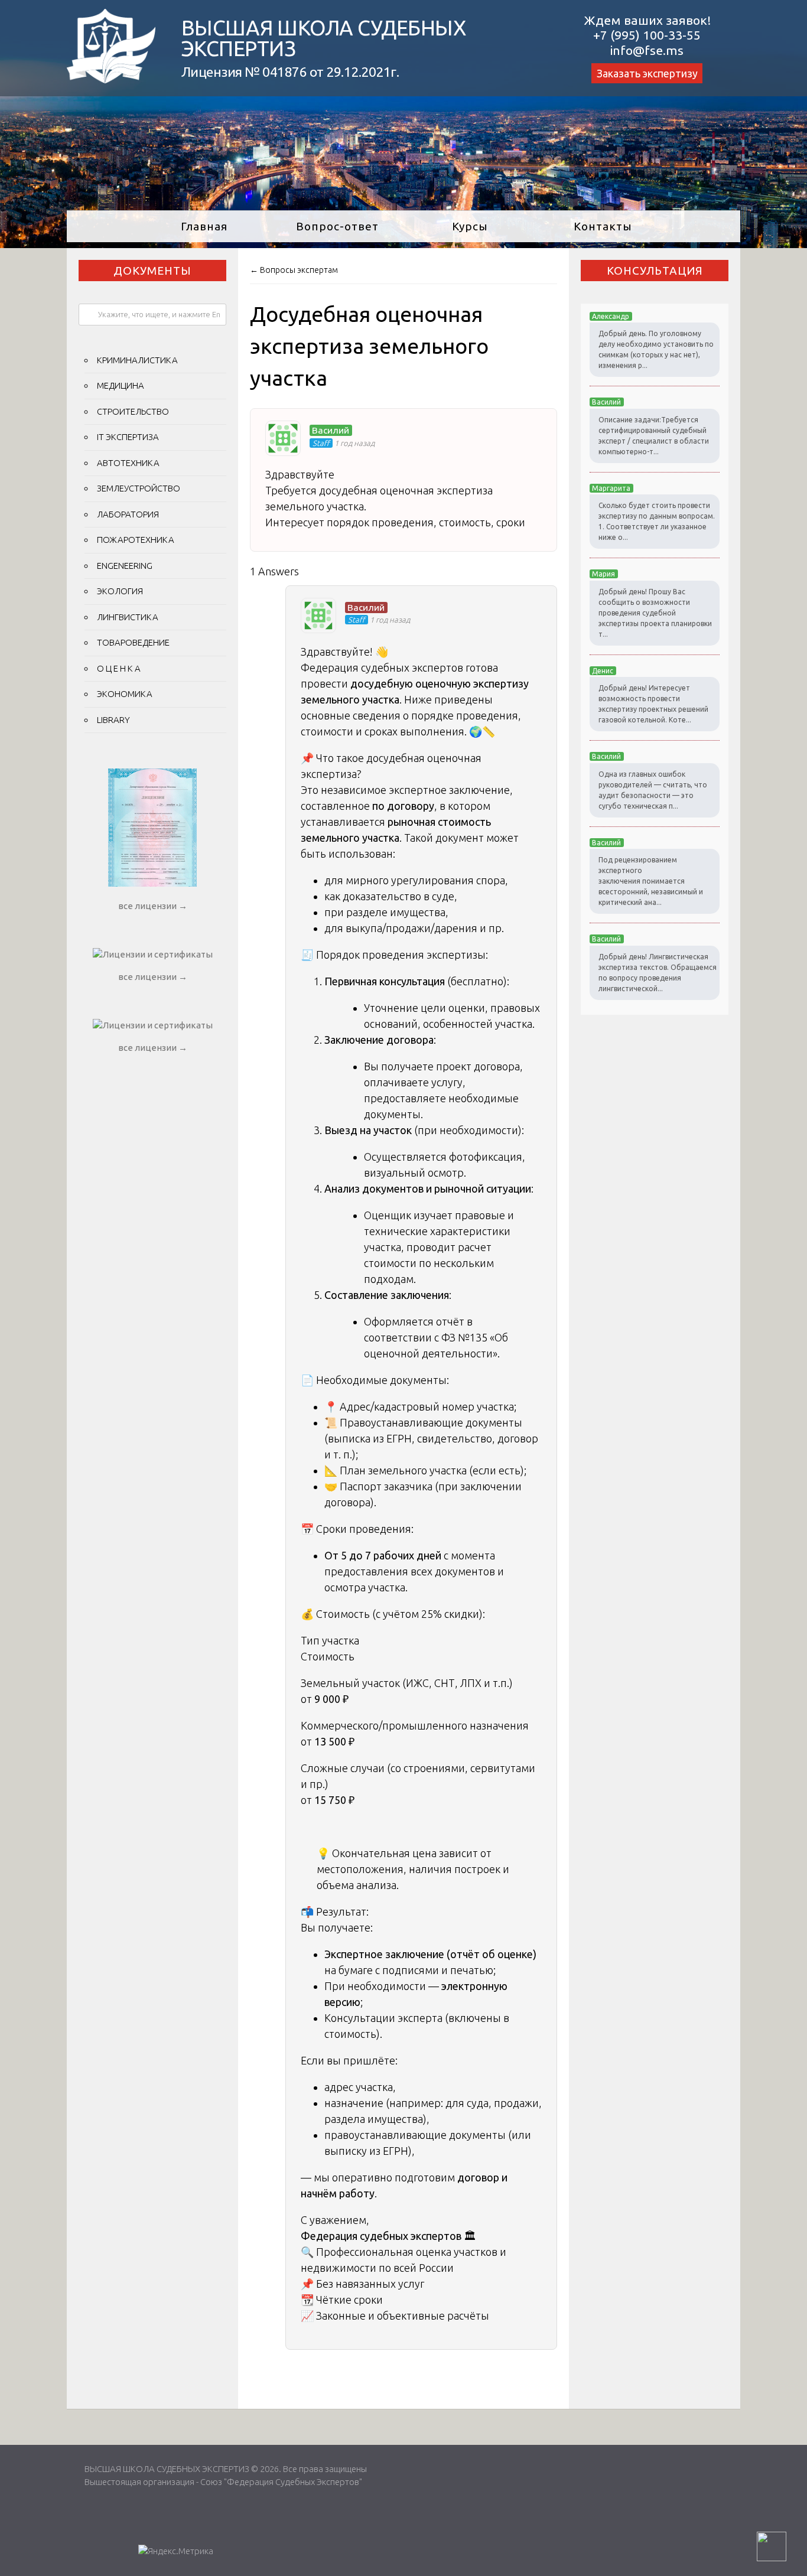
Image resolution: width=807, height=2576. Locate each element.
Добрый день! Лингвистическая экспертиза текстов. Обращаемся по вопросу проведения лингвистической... (658, 973)
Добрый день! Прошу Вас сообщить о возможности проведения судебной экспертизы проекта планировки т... (655, 613)
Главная (204, 226)
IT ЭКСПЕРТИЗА (128, 437)
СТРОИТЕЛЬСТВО (133, 411)
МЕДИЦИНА (121, 385)
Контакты (603, 226)
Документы (152, 271)
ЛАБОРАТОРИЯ (128, 514)
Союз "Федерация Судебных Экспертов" (281, 2482)
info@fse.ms (647, 50)
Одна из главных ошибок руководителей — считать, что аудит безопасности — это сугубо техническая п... (653, 790)
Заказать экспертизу (647, 73)
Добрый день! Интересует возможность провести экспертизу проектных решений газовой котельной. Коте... (653, 704)
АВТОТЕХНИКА (128, 463)
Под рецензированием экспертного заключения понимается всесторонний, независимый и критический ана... (651, 881)
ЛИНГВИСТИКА (128, 617)
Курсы (470, 226)
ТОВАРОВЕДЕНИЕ (133, 642)
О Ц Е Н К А (119, 668)
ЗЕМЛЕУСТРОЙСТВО (139, 488)
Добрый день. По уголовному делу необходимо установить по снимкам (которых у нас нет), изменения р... (656, 349)
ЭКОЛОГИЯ (120, 591)
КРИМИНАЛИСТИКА (137, 360)
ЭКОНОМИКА (125, 694)
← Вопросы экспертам (294, 270)
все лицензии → (153, 906)
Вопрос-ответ (337, 226)
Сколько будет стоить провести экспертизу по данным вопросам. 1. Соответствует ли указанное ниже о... (657, 521)
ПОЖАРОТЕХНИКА (136, 540)
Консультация (655, 271)
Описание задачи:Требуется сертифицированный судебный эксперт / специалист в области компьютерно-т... (654, 436)
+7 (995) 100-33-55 (647, 35)
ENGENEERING (125, 566)
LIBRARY (113, 720)
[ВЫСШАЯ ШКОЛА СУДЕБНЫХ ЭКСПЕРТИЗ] (111, 79)
